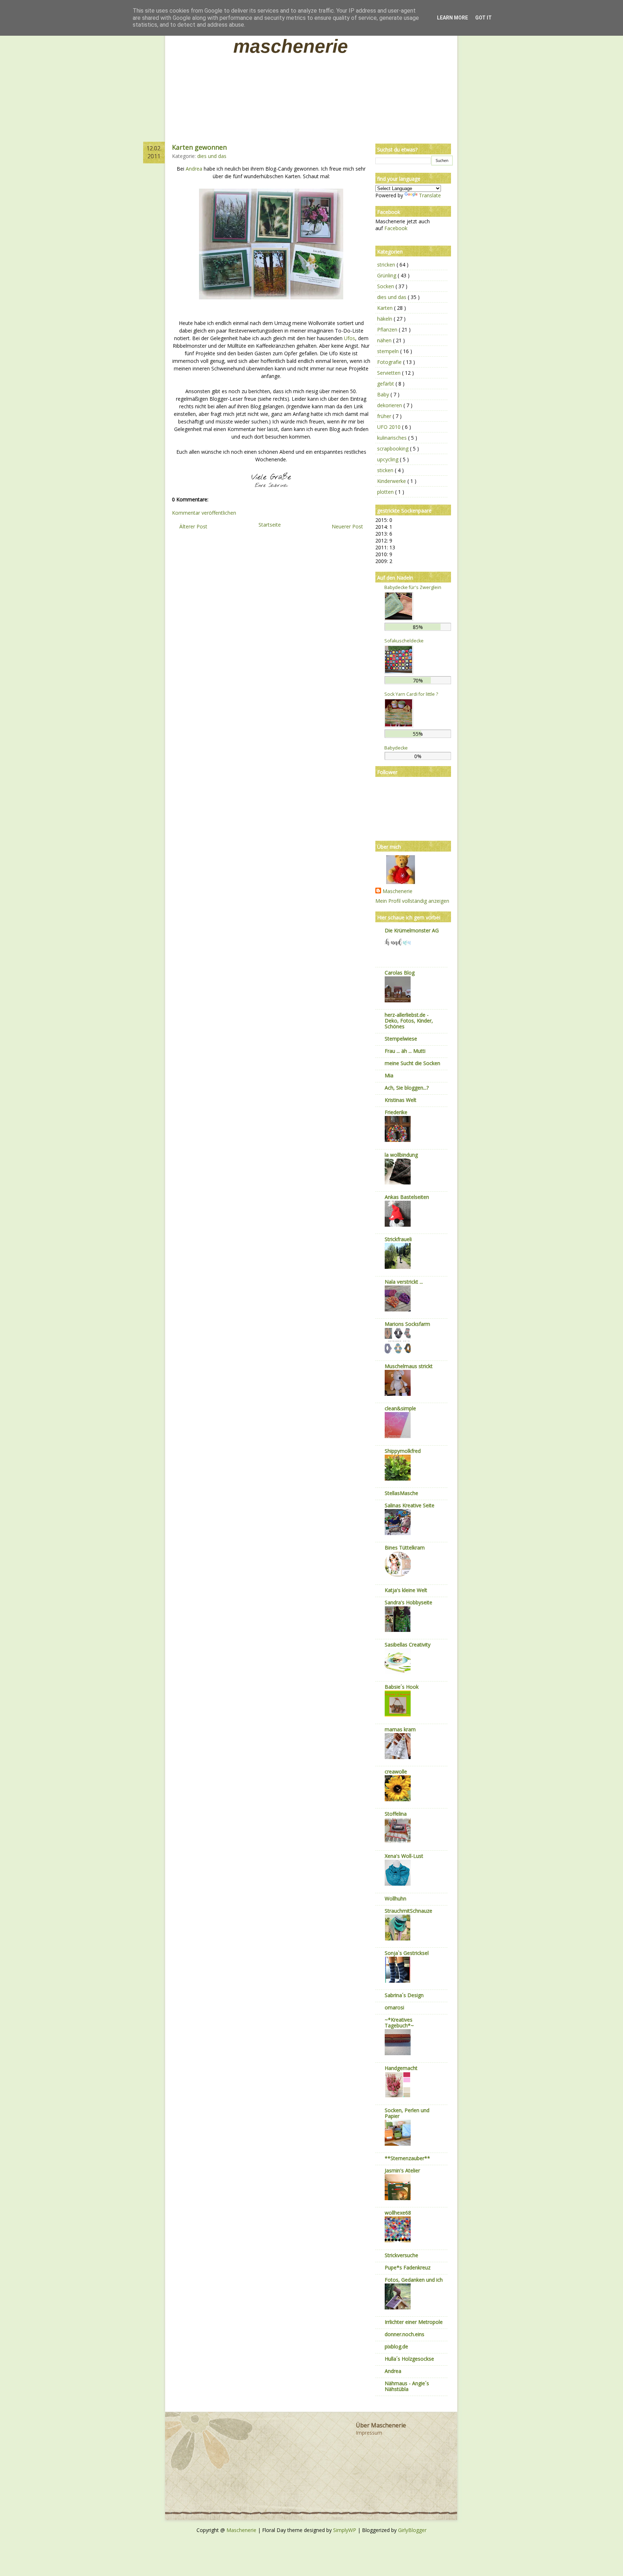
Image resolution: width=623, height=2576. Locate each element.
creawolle (396, 1771)
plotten (386, 492)
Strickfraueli (398, 1239)
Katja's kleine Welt (406, 1590)
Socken (386, 286)
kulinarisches (393, 438)
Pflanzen (388, 329)
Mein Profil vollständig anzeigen (412, 901)
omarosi (394, 2007)
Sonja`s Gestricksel (407, 1953)
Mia (389, 1075)
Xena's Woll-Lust (404, 1856)
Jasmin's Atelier (402, 2170)
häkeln (385, 319)
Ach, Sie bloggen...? (407, 1088)
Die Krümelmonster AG (412, 930)
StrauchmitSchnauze (408, 1911)
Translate (430, 195)
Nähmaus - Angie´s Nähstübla (407, 2386)
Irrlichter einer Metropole (414, 2322)
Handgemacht (401, 2068)
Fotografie (390, 362)
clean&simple (400, 1408)
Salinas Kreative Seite (410, 1505)
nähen (385, 340)
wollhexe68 (398, 2213)
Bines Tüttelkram (405, 1548)
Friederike (396, 1112)
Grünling (387, 275)
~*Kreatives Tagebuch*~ (399, 2023)
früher (385, 416)
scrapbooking (394, 449)
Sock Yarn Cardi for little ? (411, 694)
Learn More (452, 18)
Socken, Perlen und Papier (407, 2113)
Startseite (270, 525)
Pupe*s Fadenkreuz (408, 2267)
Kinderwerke (392, 481)
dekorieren (390, 405)
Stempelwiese (401, 1039)
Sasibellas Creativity (408, 1645)
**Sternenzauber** (407, 2158)
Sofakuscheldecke (404, 641)
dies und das (212, 156)
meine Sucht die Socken (412, 1063)
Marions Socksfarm (407, 1324)
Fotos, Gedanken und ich (414, 2280)
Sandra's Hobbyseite (408, 1602)
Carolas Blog (400, 973)
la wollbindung (401, 1155)
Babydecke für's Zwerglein (413, 587)
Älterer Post (193, 526)
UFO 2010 (390, 427)
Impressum (369, 2433)
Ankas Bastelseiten (407, 1197)
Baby (384, 394)
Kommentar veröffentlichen (204, 513)
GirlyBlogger (412, 2530)
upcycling (388, 459)
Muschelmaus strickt (409, 1366)
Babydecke (396, 748)
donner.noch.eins (405, 2334)
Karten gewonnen (199, 147)
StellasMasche (401, 1493)
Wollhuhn (396, 1898)
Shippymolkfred (403, 1451)
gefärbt (386, 384)
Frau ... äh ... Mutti (405, 1051)
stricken (387, 265)
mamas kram (400, 1729)
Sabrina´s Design (404, 1995)
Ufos (350, 338)
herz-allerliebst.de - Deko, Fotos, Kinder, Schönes (409, 1021)
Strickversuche (401, 2255)
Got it (483, 18)
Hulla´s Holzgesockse (409, 2359)
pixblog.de (396, 2346)
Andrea (194, 169)
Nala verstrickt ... (404, 1282)
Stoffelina (396, 1814)
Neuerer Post (347, 526)
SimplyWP (345, 2530)
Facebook (396, 228)
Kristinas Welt (401, 1100)
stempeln (389, 351)
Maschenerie (291, 46)
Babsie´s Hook (402, 1687)
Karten (386, 308)
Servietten (390, 373)
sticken (386, 470)
